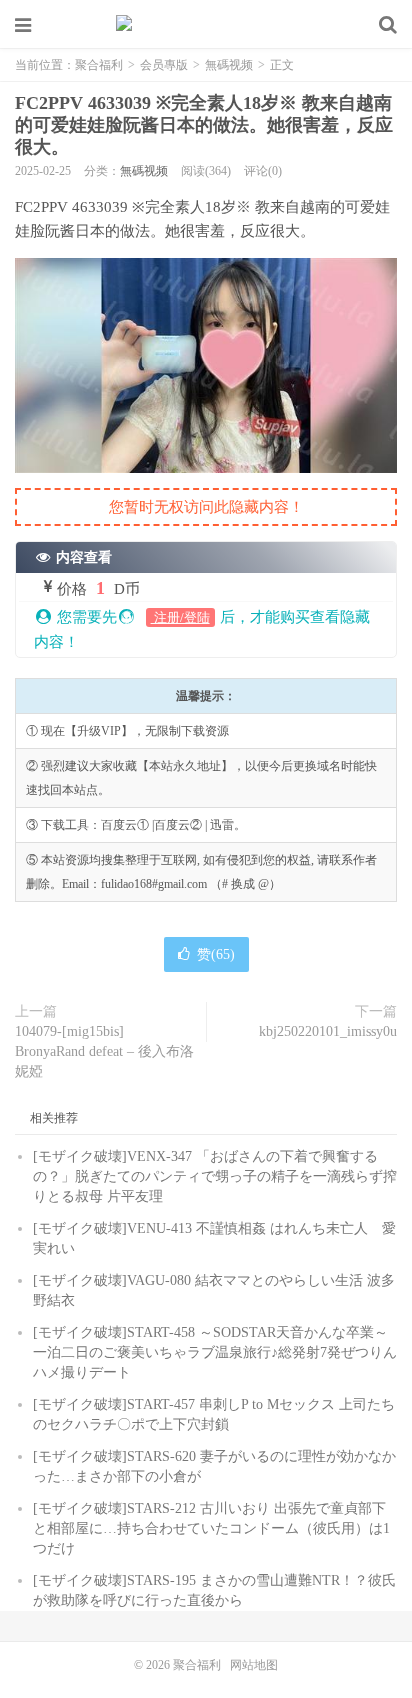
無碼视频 (229, 65)
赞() (216, 954)
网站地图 (254, 1665)
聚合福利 (206, 25)
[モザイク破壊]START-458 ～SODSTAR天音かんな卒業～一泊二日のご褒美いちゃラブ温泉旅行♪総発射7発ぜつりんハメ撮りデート (215, 1352)
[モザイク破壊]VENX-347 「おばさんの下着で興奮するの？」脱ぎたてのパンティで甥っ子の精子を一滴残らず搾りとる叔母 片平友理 (215, 1176)
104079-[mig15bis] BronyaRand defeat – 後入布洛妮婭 (104, 1051)
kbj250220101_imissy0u (328, 1031)
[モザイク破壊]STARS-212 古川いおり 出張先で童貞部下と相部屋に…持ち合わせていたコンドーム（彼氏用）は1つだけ (211, 1528)
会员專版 (164, 65)
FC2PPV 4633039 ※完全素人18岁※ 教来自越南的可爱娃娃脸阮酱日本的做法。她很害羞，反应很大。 (204, 125)
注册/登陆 (180, 617)
